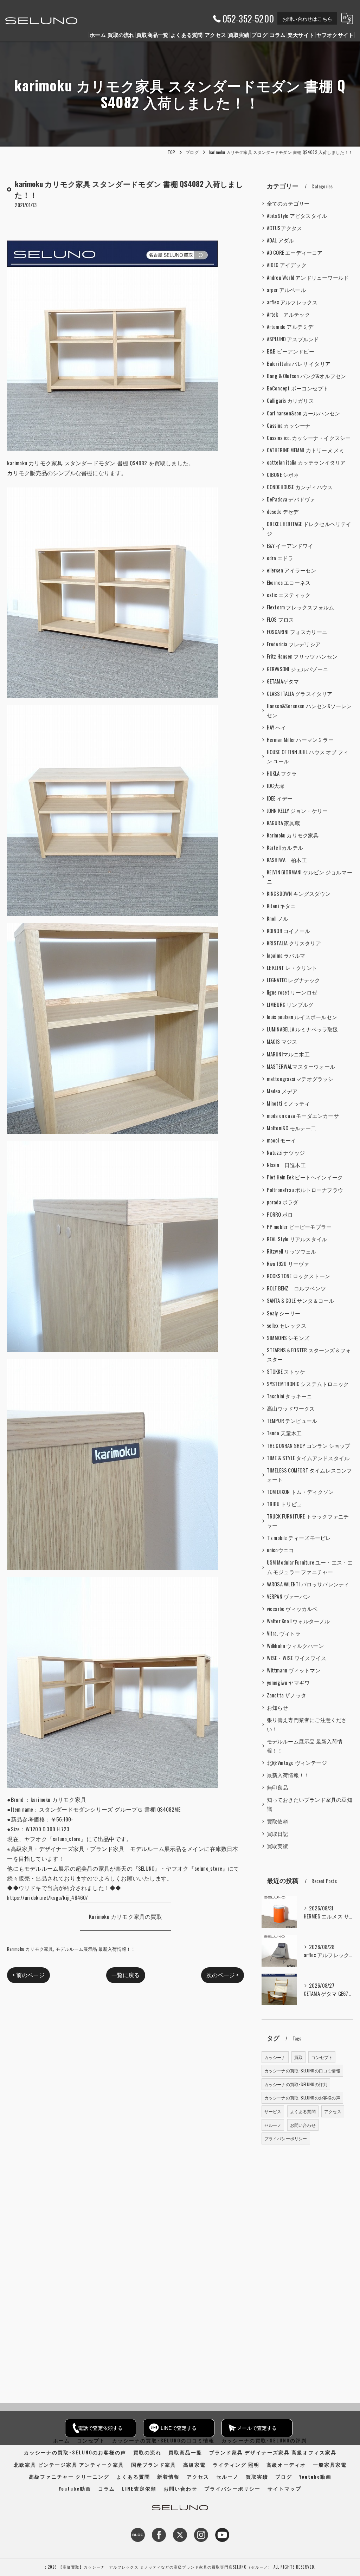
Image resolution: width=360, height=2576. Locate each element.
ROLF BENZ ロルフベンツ (296, 1288)
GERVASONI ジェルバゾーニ (297, 669)
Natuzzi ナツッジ (286, 1153)
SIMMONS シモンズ (288, 1338)
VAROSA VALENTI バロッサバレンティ (308, 1584)
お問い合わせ (303, 2125)
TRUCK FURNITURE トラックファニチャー (308, 1521)
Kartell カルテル (285, 847)
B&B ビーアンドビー (291, 351)
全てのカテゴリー (288, 203)
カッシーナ (275, 2057)
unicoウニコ (281, 1550)
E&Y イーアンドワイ (290, 546)
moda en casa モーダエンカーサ (303, 1116)
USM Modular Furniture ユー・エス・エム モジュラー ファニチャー (310, 1567)
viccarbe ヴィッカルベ (292, 1609)
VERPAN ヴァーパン (288, 1596)
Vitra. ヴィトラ (284, 1633)
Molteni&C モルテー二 (292, 1128)
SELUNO (146, 1868)
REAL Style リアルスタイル (297, 1239)
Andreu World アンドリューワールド (308, 277)
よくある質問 (303, 2111)
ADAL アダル (281, 240)
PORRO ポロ (280, 1214)
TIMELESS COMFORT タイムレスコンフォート (310, 1475)
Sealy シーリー (284, 1313)
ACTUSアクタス (285, 228)
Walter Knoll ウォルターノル (298, 1621)
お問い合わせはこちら (307, 18)
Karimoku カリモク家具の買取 (126, 1916)
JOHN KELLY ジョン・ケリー (297, 811)
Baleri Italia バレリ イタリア (299, 364)
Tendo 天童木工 (284, 1433)
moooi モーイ (282, 1140)
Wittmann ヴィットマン (294, 1670)
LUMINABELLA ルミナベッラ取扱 (303, 1029)
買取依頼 (278, 1821)
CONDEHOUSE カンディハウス (300, 487)
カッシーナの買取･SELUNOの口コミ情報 (302, 2070)
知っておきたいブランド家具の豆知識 (310, 1804)
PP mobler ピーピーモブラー (299, 1227)
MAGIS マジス (282, 1041)
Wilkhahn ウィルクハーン (295, 1646)
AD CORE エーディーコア (295, 253)
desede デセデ (283, 512)
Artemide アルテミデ (290, 327)
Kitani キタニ (281, 906)
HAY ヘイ (277, 727)
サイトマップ (284, 2488)
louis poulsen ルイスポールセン (302, 1017)
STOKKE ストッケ (286, 1371)
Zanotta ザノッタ (287, 1695)
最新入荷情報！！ (288, 1775)
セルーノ (273, 2125)
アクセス (333, 2111)
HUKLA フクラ (282, 773)
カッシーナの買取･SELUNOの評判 (296, 2084)
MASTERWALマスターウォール (301, 1066)
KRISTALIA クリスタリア (294, 943)
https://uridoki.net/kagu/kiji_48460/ (47, 1897)
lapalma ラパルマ (286, 955)
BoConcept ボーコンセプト (298, 388)
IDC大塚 (276, 786)
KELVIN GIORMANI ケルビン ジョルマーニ (310, 877)
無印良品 (278, 1787)
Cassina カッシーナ (289, 425)
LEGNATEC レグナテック (294, 980)
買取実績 (278, 1846)
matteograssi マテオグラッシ (300, 1079)
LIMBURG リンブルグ (290, 1005)
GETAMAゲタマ (283, 681)
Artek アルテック (288, 314)
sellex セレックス (287, 1325)
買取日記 (278, 1834)
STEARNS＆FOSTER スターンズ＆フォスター (309, 1355)
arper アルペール (286, 290)
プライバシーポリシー (286, 2138)
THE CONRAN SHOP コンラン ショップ (309, 1446)
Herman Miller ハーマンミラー (300, 740)
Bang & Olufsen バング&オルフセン (307, 376)
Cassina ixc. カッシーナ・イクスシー (309, 438)
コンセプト (322, 2057)
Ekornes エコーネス (289, 582)
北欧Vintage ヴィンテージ (297, 1763)
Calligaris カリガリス (290, 400)
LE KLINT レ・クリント (292, 968)
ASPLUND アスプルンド (293, 339)
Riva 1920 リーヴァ (288, 1264)
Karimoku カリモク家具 (30, 1949)
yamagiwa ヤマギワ (288, 1682)
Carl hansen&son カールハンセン (304, 413)
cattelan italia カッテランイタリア (306, 462)
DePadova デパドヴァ (291, 499)
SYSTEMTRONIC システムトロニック (308, 1384)
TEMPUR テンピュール (292, 1421)
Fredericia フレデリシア (294, 644)
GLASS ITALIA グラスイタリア (300, 694)
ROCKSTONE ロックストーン (298, 1276)
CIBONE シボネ (283, 475)
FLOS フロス (281, 619)
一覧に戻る (126, 1975)
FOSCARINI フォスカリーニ (297, 632)
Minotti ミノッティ (288, 1103)
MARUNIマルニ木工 (288, 1054)
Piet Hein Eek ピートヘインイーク (305, 1177)
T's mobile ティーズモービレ (299, 1538)
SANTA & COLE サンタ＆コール (301, 1300)
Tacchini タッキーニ (290, 1396)
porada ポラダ (283, 1202)
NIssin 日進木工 (286, 1165)
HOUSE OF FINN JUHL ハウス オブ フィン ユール (308, 756)
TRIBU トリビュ (285, 1504)
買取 (298, 2057)
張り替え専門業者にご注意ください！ (307, 1724)
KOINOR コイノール (288, 931)
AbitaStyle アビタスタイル (297, 216)
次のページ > (222, 1975)
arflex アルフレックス (292, 302)
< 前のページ (28, 1975)
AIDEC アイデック (287, 265)
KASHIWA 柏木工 (287, 860)
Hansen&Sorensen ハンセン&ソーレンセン (309, 710)
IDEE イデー (280, 798)
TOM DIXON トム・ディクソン (300, 1492)
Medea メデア (282, 1091)
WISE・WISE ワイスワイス (297, 1658)
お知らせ (278, 1707)
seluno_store (67, 1839)
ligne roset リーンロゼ (292, 992)
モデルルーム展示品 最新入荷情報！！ (96, 1949)
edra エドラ (280, 558)
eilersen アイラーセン (292, 570)
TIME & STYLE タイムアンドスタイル (308, 1458)
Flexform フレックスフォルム (301, 607)
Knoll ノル (278, 918)
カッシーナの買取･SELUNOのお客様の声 (302, 2098)
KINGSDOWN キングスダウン (299, 894)
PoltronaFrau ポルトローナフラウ (305, 1190)
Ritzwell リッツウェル (292, 1251)
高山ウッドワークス (291, 1408)
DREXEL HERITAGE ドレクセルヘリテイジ (309, 528)
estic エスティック (289, 595)
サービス (273, 2111)
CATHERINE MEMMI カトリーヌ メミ (306, 450)
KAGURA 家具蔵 (284, 823)
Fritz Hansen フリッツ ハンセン (302, 656)
